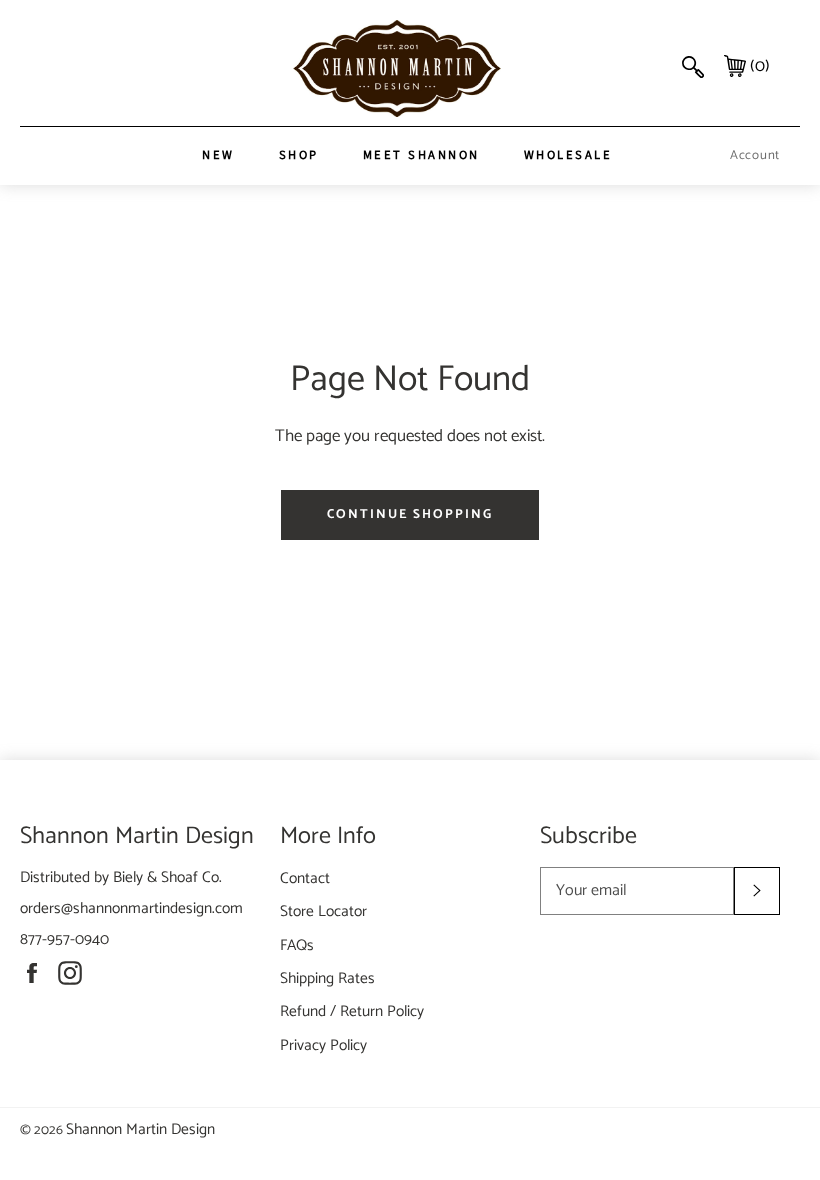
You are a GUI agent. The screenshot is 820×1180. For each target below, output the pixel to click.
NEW (218, 155)
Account (755, 155)
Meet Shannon (421, 155)
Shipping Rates (327, 978)
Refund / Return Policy (352, 1011)
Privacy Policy (323, 1045)
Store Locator (323, 911)
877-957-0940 (64, 939)
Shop (299, 155)
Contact (305, 878)
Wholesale (568, 155)
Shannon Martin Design (140, 1129)
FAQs (297, 945)
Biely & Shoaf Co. (167, 877)
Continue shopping (410, 514)
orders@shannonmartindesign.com (131, 908)
